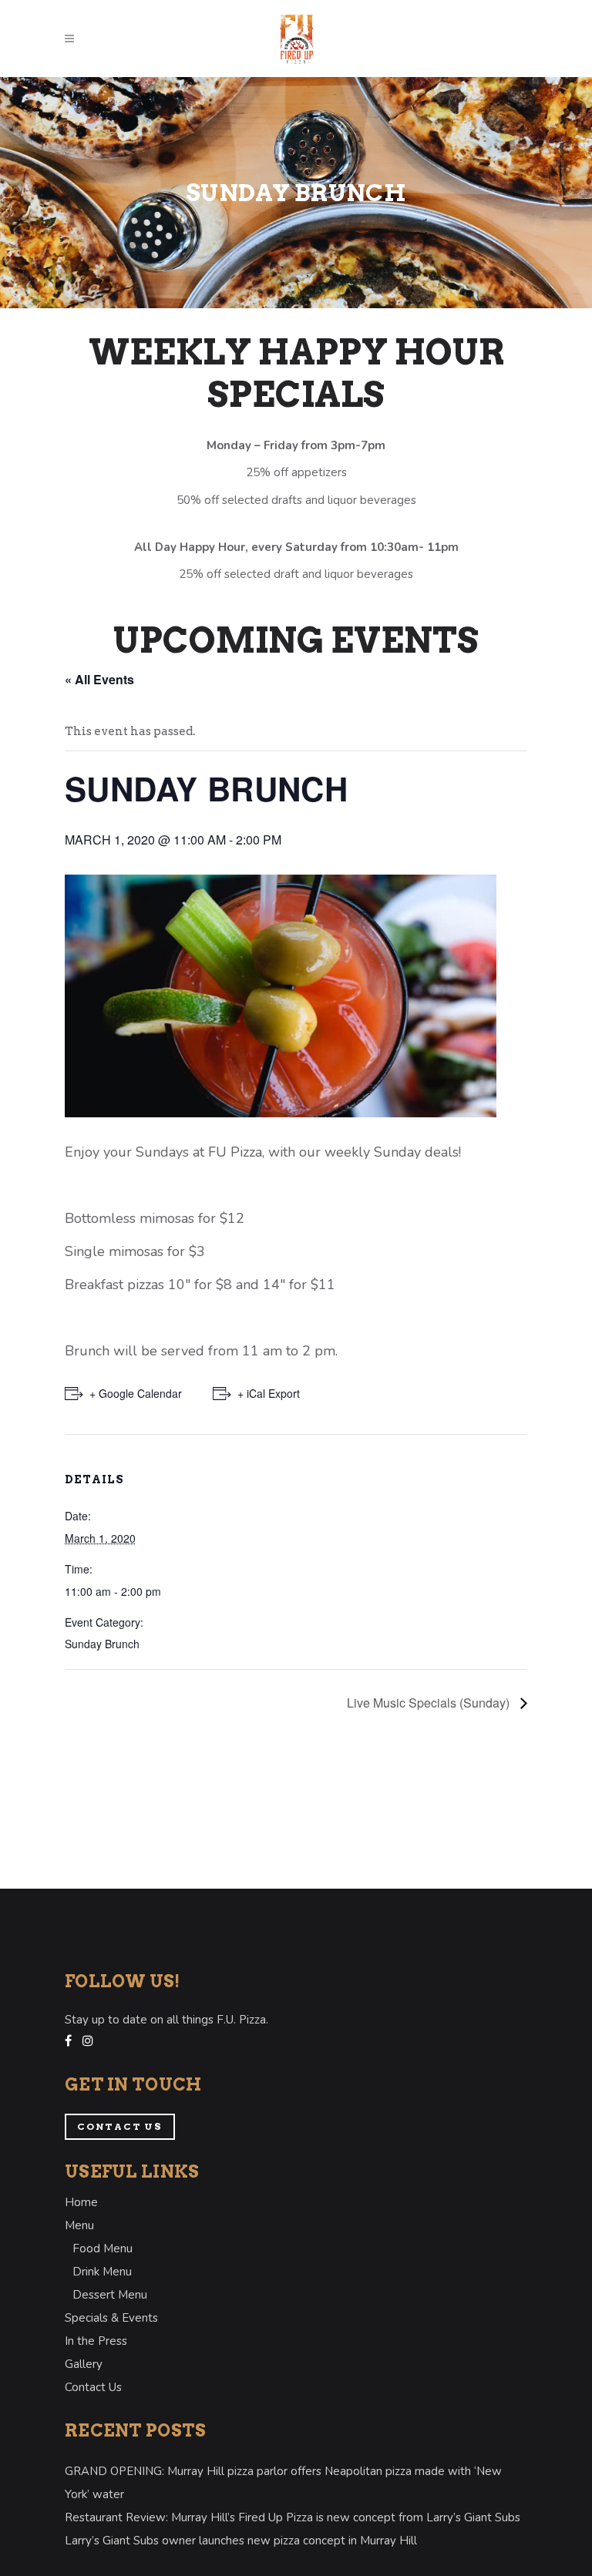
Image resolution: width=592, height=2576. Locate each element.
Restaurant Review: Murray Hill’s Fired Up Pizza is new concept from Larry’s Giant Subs (293, 2517)
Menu (79, 2225)
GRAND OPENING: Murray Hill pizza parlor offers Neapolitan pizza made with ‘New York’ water (283, 2483)
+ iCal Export (269, 1393)
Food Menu (103, 2249)
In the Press (96, 2341)
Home (81, 2202)
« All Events (99, 679)
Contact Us (120, 2126)
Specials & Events (111, 2318)
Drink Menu (102, 2272)
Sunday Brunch (102, 1644)
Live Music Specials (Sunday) (430, 1703)
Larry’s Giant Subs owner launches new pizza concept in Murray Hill (241, 2541)
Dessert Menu (110, 2295)
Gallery (84, 2364)
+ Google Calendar (136, 1393)
